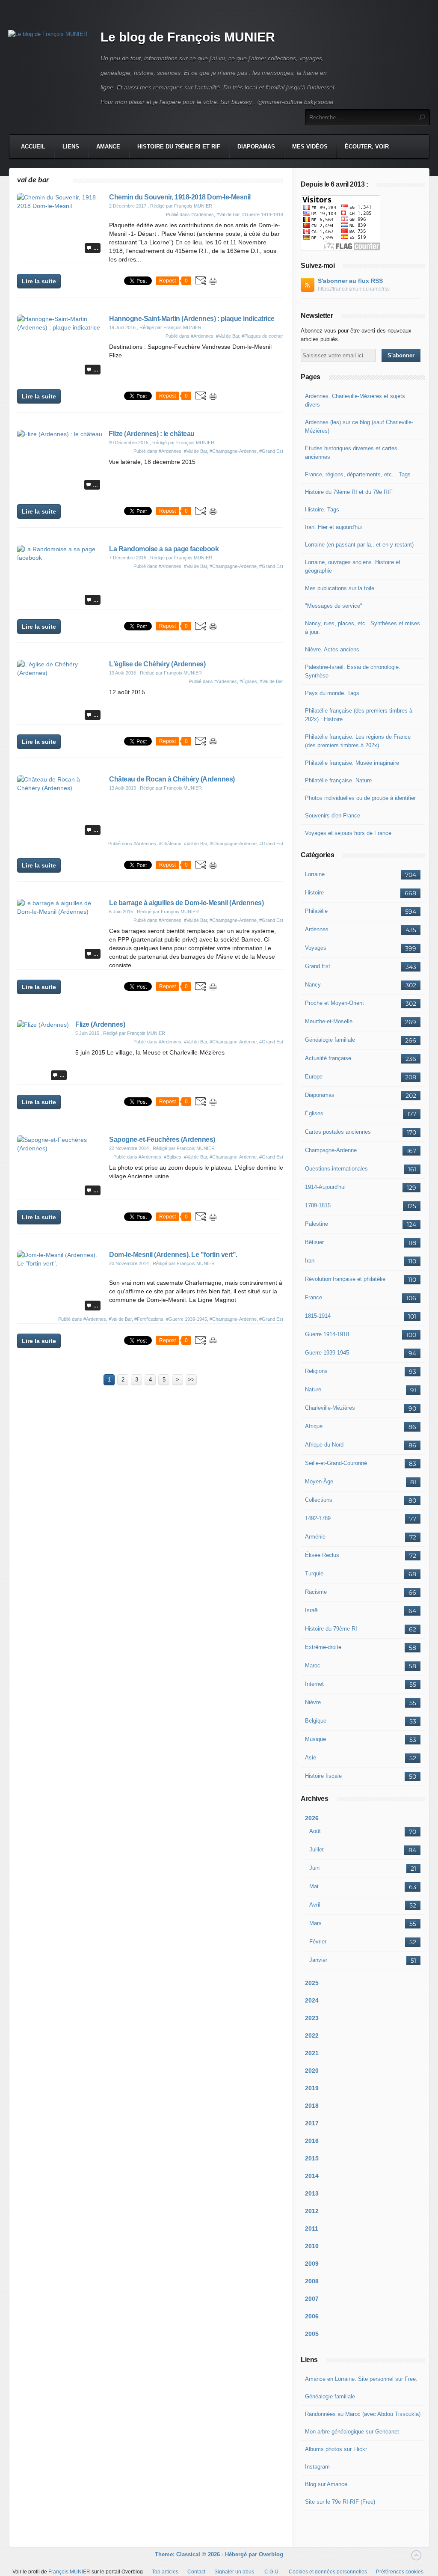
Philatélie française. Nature (338, 780)
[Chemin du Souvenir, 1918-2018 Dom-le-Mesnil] (60, 206)
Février (318, 1942)
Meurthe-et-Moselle (329, 1021)
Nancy (313, 985)
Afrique (314, 1426)
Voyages (316, 948)
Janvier (318, 1960)
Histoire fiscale (323, 1776)
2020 (312, 2071)
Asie (311, 1757)
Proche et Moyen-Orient (334, 1003)
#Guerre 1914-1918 (263, 214)
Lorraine (315, 874)
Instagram (317, 2467)
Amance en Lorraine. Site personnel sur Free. (361, 2379)
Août (315, 1831)
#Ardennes (203, 214)
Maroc (313, 1665)
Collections (319, 1500)
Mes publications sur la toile (340, 588)
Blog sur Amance (326, 2484)
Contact (196, 2572)
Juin (314, 1868)
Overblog (271, 2554)
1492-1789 (318, 1518)
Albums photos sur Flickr (336, 2449)
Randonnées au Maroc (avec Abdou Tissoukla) (363, 2414)
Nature (313, 1389)
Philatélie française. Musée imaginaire (352, 763)
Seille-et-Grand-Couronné (336, 1463)
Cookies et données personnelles (328, 2572)
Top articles (165, 2572)
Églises (314, 1113)
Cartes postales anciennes (338, 1132)
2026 (312, 1818)
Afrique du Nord (324, 1445)
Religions (316, 1371)
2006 (312, 2316)
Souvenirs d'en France (333, 816)
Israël (312, 1610)
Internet (314, 1684)
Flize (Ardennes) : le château (152, 434)
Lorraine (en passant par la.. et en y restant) (359, 545)
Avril (315, 1905)
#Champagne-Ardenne (233, 451)
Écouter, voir (367, 147)
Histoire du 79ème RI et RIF (179, 147)
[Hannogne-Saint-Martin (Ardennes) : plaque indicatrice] (60, 327)
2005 (312, 2334)
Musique (315, 1739)
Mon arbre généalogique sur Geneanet (352, 2432)
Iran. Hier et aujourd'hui (333, 527)
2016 (312, 2141)
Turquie (314, 1573)
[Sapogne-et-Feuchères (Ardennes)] (60, 1148)
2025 (312, 1983)
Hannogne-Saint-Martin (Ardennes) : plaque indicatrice (192, 319)
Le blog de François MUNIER (188, 37)
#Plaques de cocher (262, 336)
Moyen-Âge (319, 1481)
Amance (108, 147)
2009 (312, 2264)
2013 (312, 2193)
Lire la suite (39, 281)
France (314, 1297)
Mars (315, 1923)
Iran (310, 1261)
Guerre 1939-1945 (327, 1353)
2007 (312, 2299)
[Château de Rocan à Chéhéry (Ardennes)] (60, 788)
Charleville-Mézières (330, 1408)
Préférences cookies (400, 2572)
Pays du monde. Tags (332, 693)
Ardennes (317, 929)
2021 (312, 2053)
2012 (312, 2211)
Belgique (316, 1721)
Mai (314, 1886)
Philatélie (316, 911)
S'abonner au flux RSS (350, 281)
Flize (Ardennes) (100, 1024)
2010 (312, 2246)
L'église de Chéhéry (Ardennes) (157, 664)
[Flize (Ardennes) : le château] (60, 434)
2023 (312, 2018)
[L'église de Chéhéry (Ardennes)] (60, 673)
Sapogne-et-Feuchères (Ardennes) (162, 1139)
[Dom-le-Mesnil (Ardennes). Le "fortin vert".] (60, 1263)
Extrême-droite (323, 1647)
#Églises (248, 681)
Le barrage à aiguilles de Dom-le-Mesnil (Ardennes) (186, 903)
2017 (312, 2123)
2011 (312, 2228)
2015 (312, 2158)
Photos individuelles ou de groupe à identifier (360, 798)
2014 (312, 2176)
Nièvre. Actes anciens (332, 649)
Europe (314, 1077)
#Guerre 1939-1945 (186, 1319)
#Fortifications (149, 1319)
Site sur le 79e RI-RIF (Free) (340, 2502)
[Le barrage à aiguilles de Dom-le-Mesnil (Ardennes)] (60, 912)
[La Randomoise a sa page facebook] (60, 558)
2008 (312, 2281)
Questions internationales (336, 1169)
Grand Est (318, 966)
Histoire (314, 893)
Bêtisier (314, 1242)
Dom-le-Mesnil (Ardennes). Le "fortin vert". (173, 1255)
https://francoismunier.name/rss (354, 289)
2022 (312, 2035)
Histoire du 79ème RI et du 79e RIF (349, 492)
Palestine (317, 1224)
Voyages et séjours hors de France (348, 833)
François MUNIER (69, 2572)
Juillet (317, 1850)
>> (191, 1380)
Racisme (316, 1592)
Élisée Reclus (322, 1555)
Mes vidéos (310, 147)
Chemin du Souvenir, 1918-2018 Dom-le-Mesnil (180, 197)
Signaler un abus (235, 2572)
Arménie (315, 1537)
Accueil (33, 147)
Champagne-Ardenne (331, 1150)
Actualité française (328, 1058)
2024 (312, 2000)
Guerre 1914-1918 (327, 1334)
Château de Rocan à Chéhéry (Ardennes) (172, 779)
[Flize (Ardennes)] (43, 1025)
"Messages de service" (334, 606)
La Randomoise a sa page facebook (164, 549)
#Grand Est (271, 451)
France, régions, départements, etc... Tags (358, 474)
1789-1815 (318, 1205)
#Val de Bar (228, 214)
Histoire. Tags (322, 510)
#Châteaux (170, 844)
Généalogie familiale (330, 1040)
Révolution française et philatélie (345, 1279)
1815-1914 (318, 1316)
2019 (312, 2088)
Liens (71, 147)
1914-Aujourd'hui (325, 1187)
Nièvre (313, 1702)
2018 (312, 2106)
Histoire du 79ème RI (331, 1629)
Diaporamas (256, 147)
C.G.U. (272, 2572)
